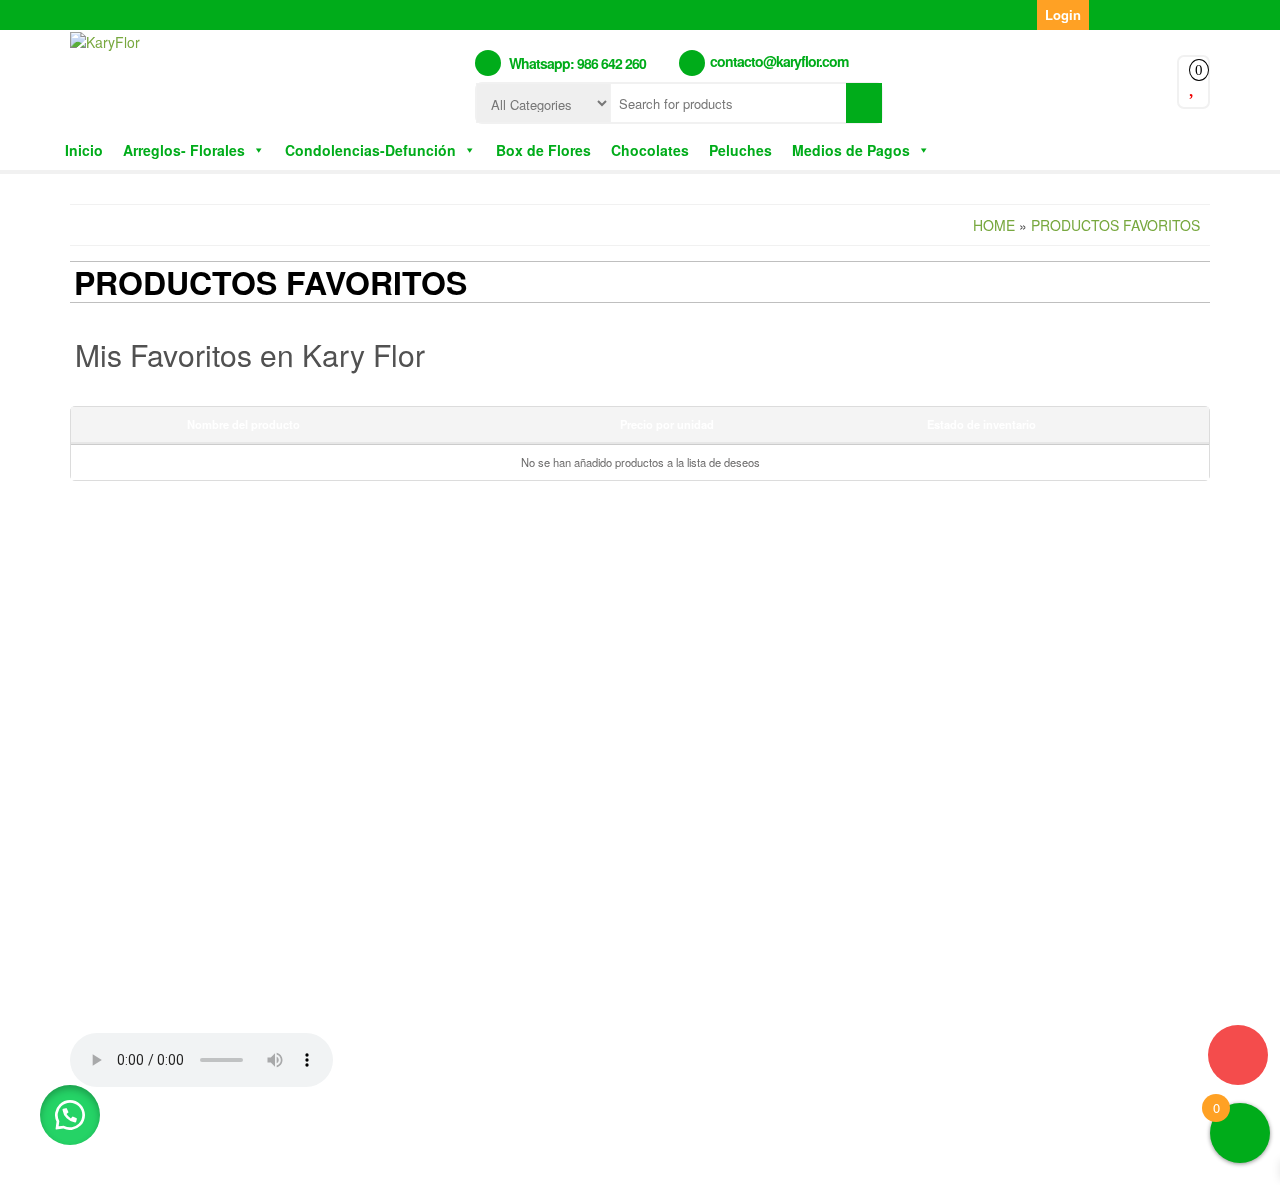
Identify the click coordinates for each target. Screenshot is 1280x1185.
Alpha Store (758, 1153)
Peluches (740, 150)
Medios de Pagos (851, 150)
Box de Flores (543, 150)
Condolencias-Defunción (370, 150)
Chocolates (650, 150)
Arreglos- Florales (184, 150)
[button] (70, 1115)
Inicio (84, 150)
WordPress (576, 1153)
